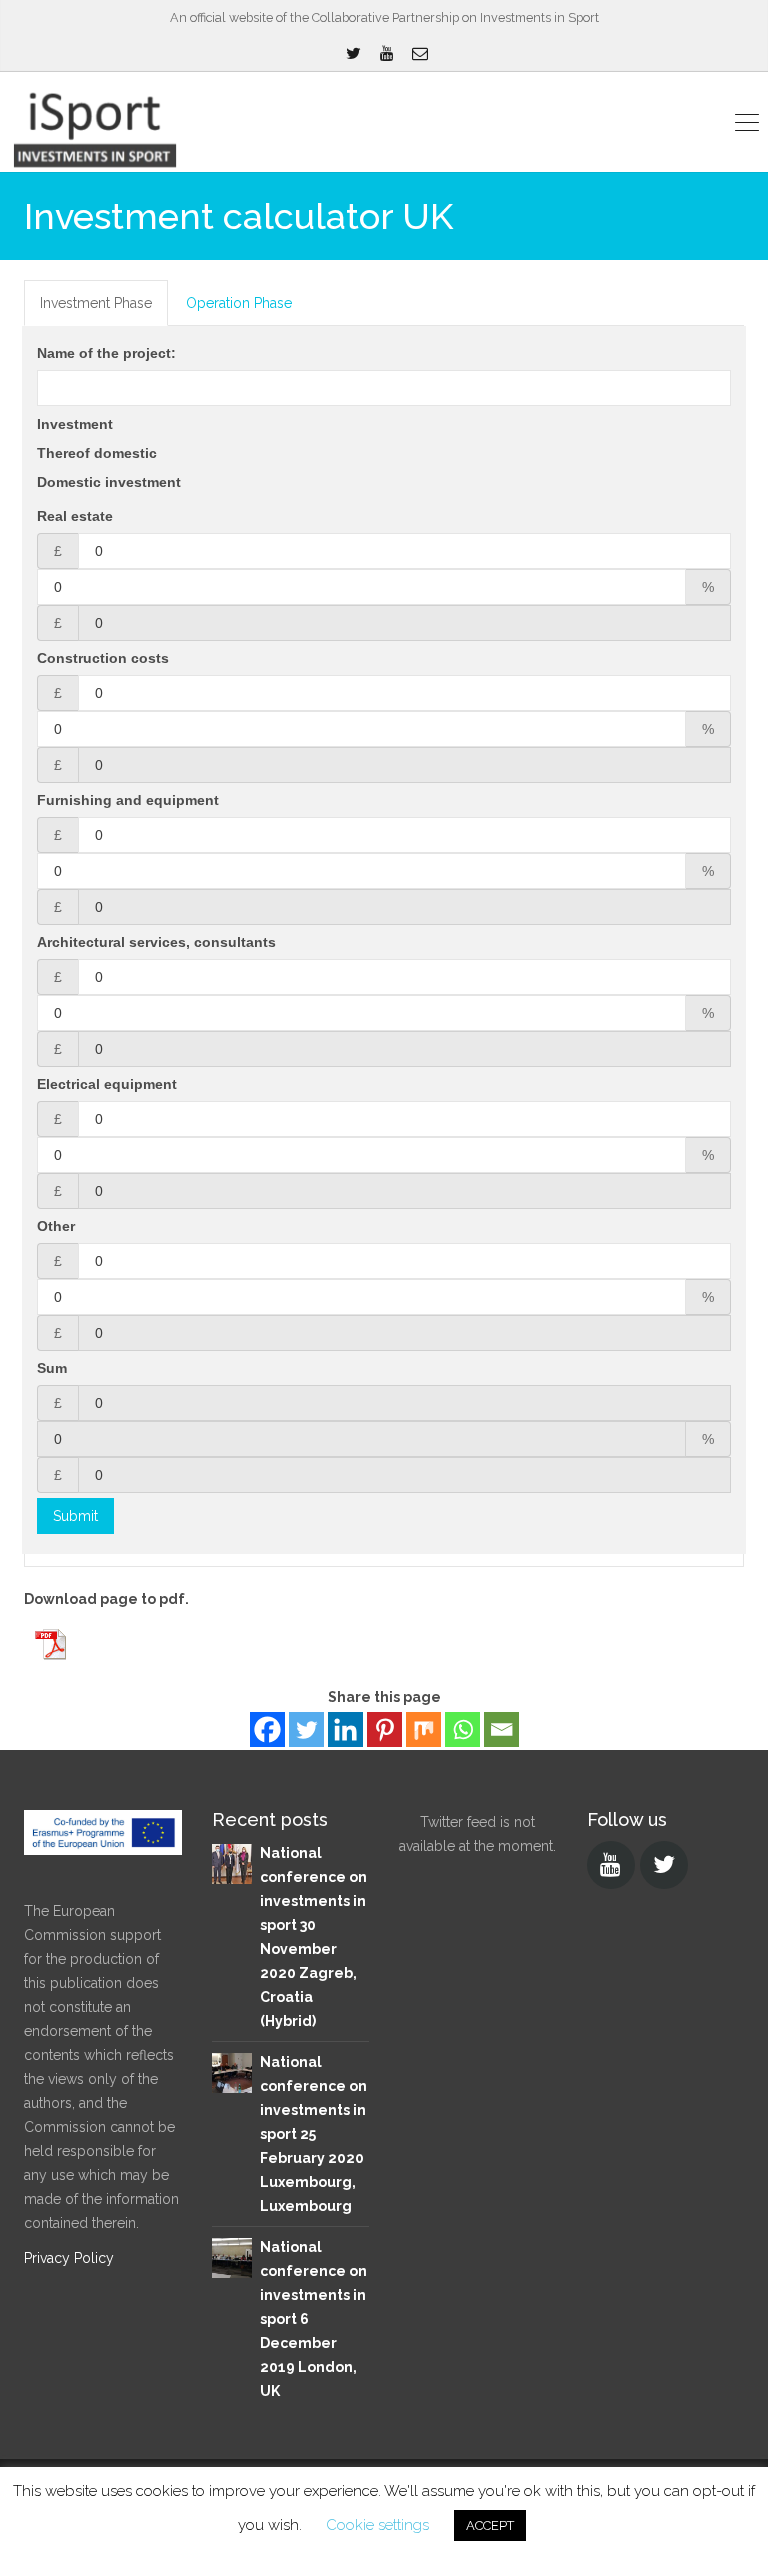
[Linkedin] (345, 1729)
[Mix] (423, 1729)
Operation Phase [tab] (239, 303)
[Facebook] (267, 1729)
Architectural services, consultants (156, 942)
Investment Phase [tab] (96, 303)
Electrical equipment (107, 1084)
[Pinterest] (384, 1729)
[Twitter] (306, 1729)
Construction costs (103, 658)
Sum (52, 1368)
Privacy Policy (69, 2258)
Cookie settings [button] (377, 2525)
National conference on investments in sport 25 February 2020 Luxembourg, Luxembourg (313, 2134)
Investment (75, 424)
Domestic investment (109, 482)
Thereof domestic (97, 453)
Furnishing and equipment (128, 800)
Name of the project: (106, 353)
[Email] (501, 1729)
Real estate (75, 516)
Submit (75, 1516)
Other (56, 1226)
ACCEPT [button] (490, 2525)
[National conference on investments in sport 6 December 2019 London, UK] (232, 2256)
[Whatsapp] (462, 1729)
